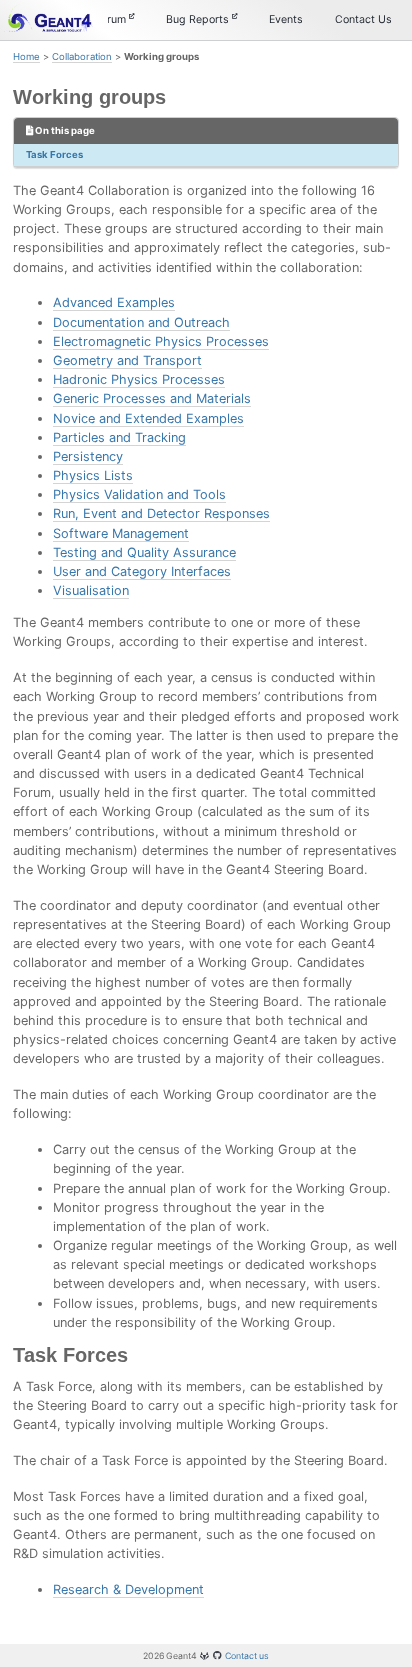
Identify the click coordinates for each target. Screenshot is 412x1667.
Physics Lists (93, 475)
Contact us (247, 1655)
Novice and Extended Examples (148, 418)
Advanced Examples (114, 302)
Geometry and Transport (127, 360)
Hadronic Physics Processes (139, 379)
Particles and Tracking (119, 437)
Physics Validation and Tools (139, 494)
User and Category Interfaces (142, 571)
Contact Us (363, 19)
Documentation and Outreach (141, 322)
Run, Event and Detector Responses (161, 513)
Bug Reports (199, 19)
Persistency (88, 456)
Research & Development (128, 1589)
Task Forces (54, 154)
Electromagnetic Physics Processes (161, 341)
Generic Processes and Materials (152, 398)
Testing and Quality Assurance (144, 552)
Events (286, 19)
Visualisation (91, 590)
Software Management (121, 533)
